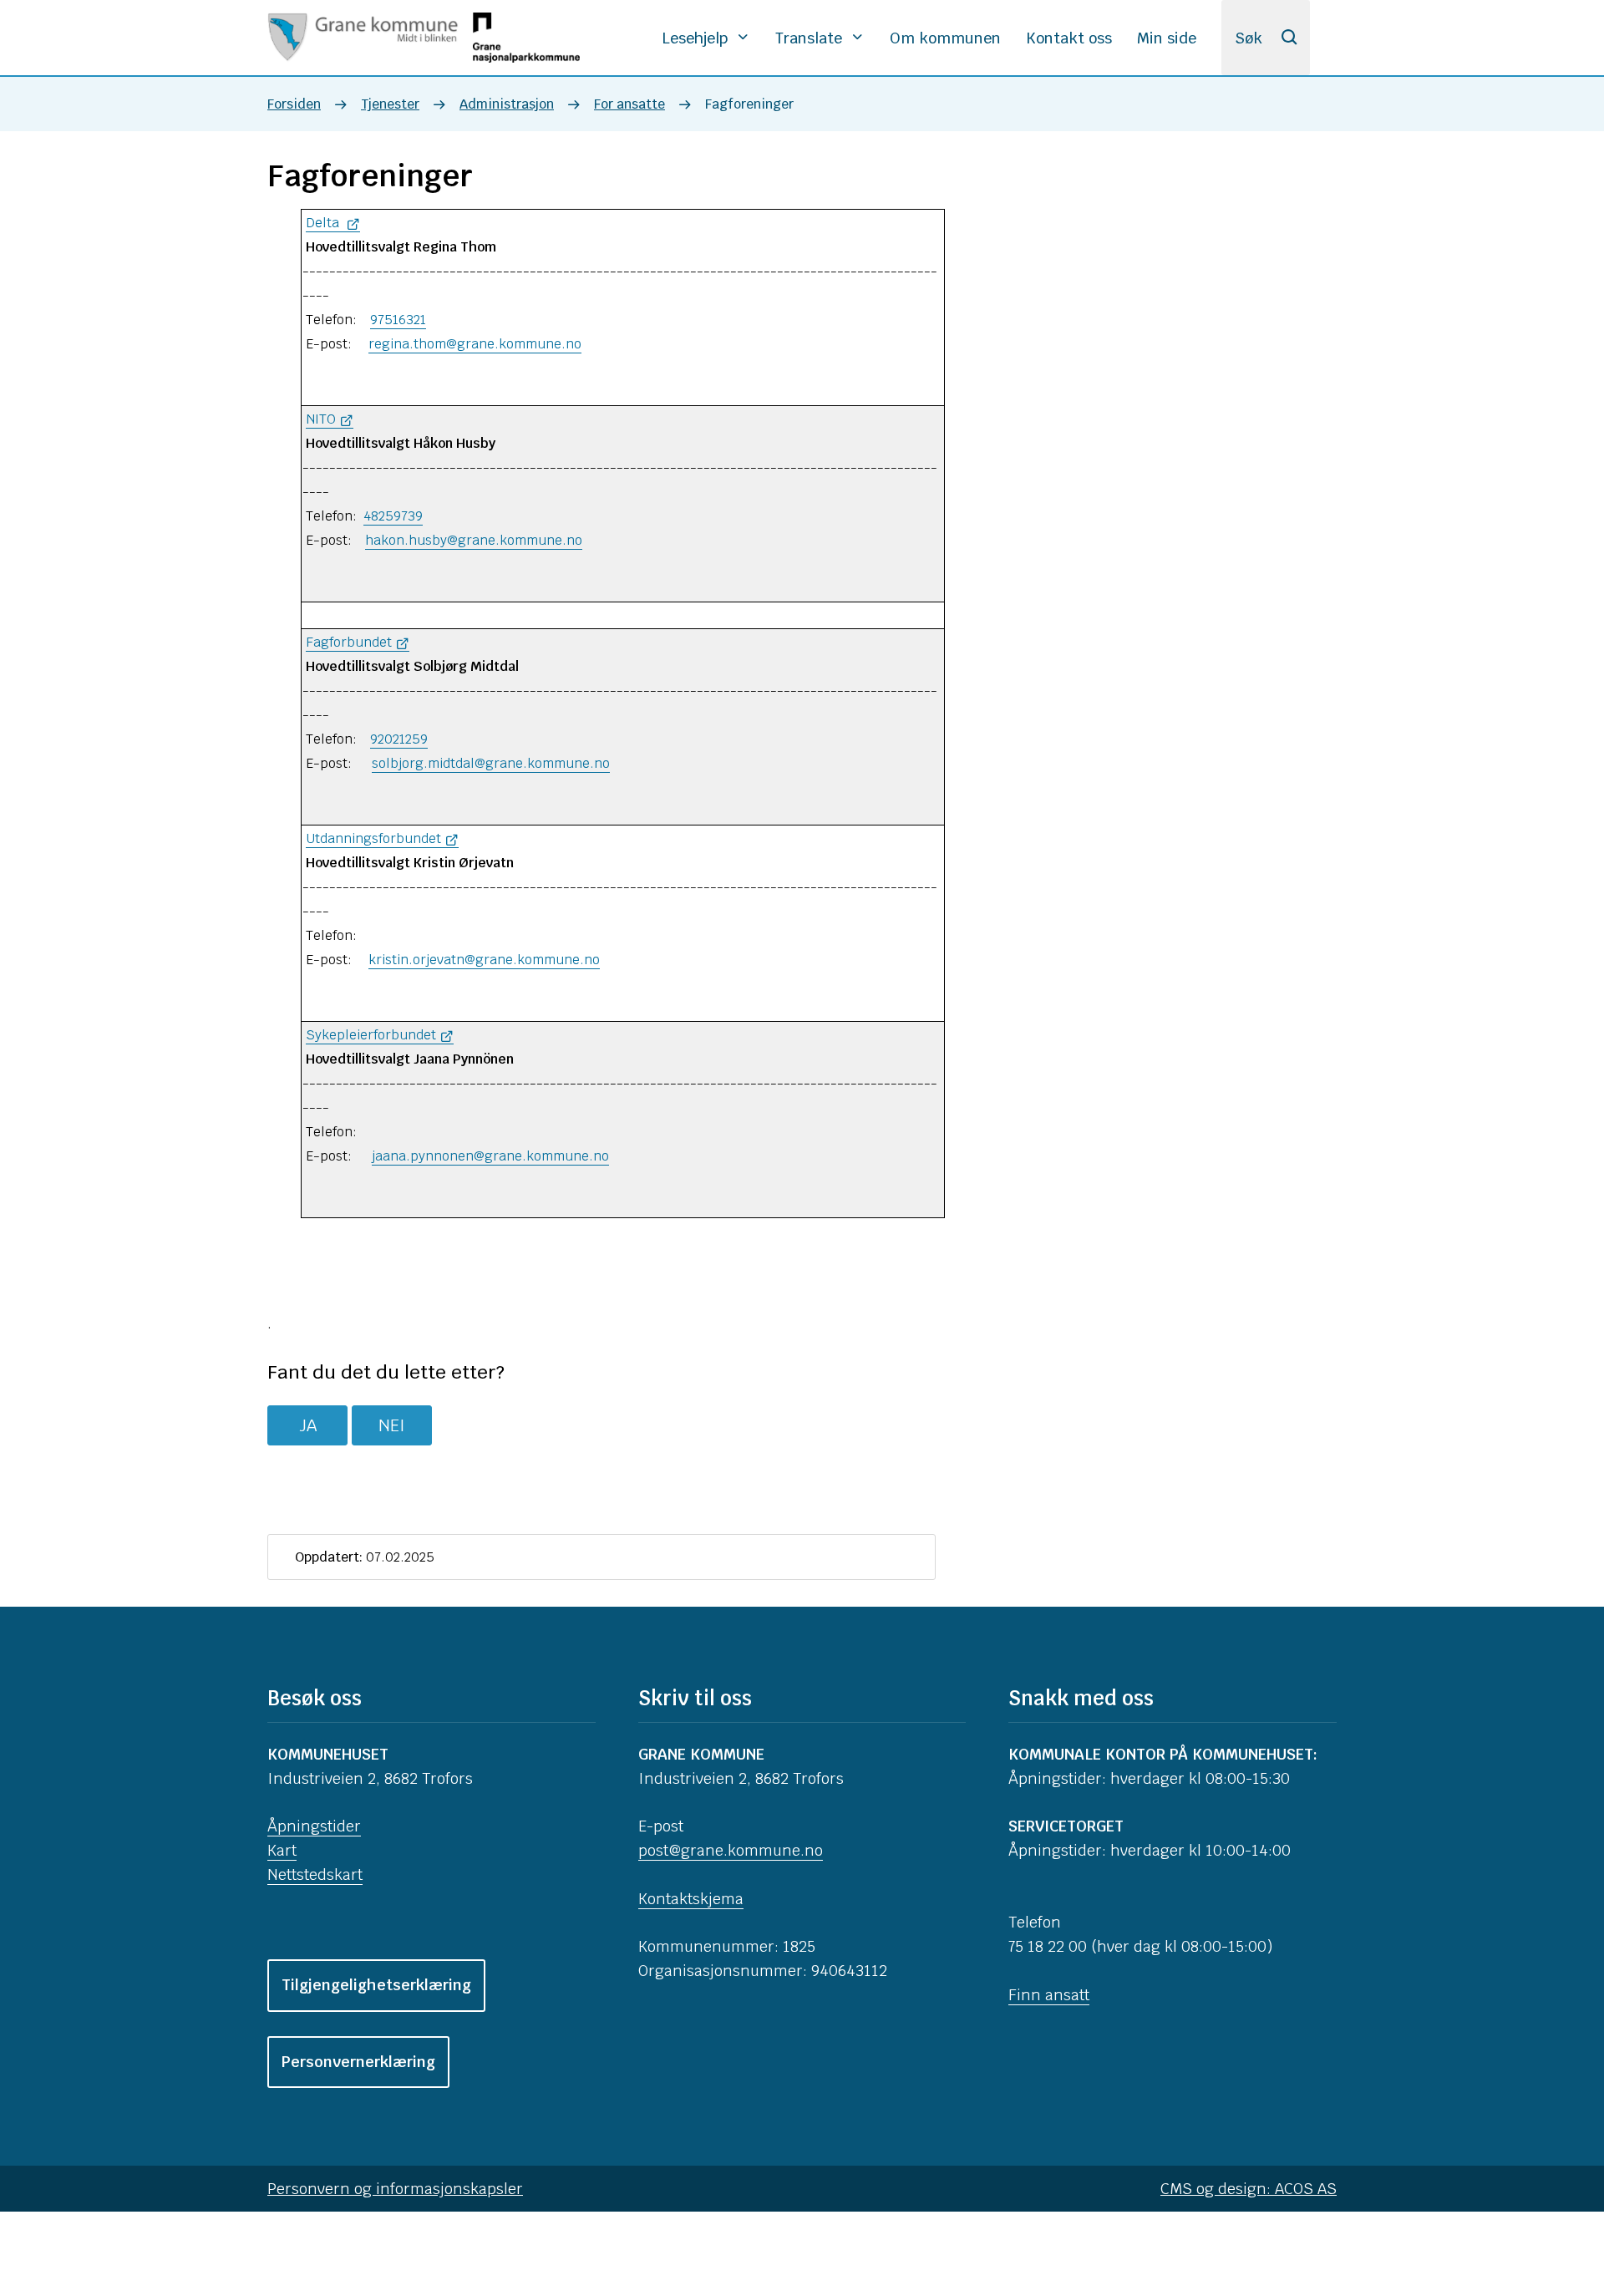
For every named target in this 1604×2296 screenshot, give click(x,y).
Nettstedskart (315, 1874)
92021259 (399, 739)
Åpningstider (314, 1826)
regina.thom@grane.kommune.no (475, 344)
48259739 (393, 516)
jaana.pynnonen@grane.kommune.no (490, 1156)
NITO (321, 419)
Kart (282, 1850)
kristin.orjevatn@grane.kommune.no (484, 960)
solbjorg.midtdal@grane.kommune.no (491, 763)
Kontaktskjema (691, 1899)
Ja (308, 1425)
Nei (392, 1425)
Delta (324, 223)
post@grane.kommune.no (731, 1850)
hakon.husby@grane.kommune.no (474, 540)
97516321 (398, 320)
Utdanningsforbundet (373, 838)
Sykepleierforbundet (371, 1035)
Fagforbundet (349, 642)
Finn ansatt (1049, 1995)
